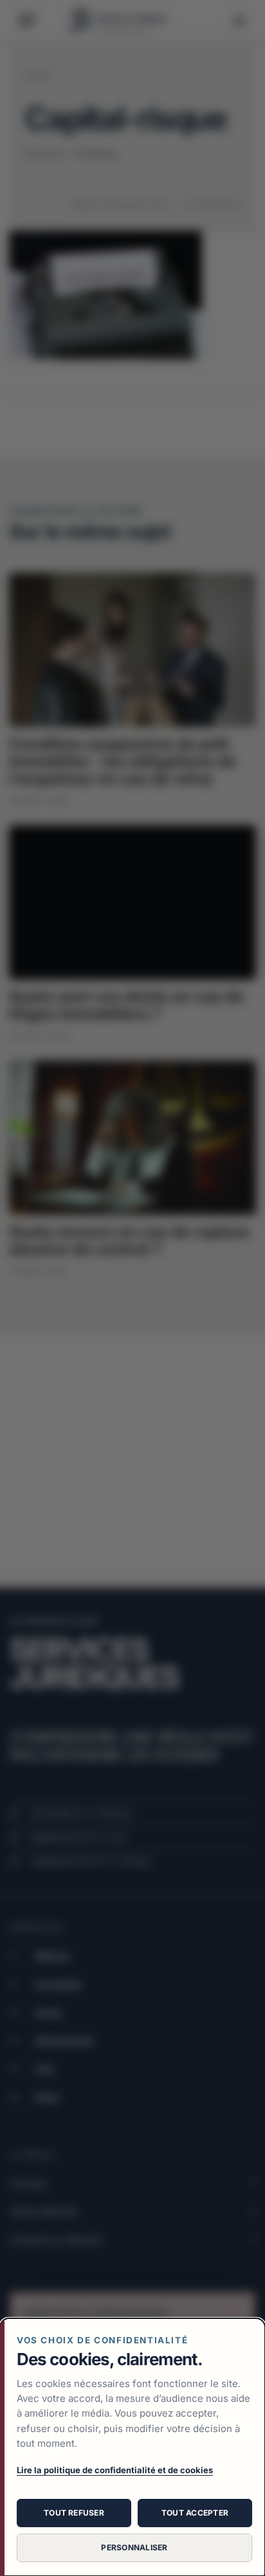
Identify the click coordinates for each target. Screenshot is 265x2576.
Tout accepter (195, 2513)
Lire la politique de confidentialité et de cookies (115, 2470)
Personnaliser (134, 2547)
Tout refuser (74, 2513)
